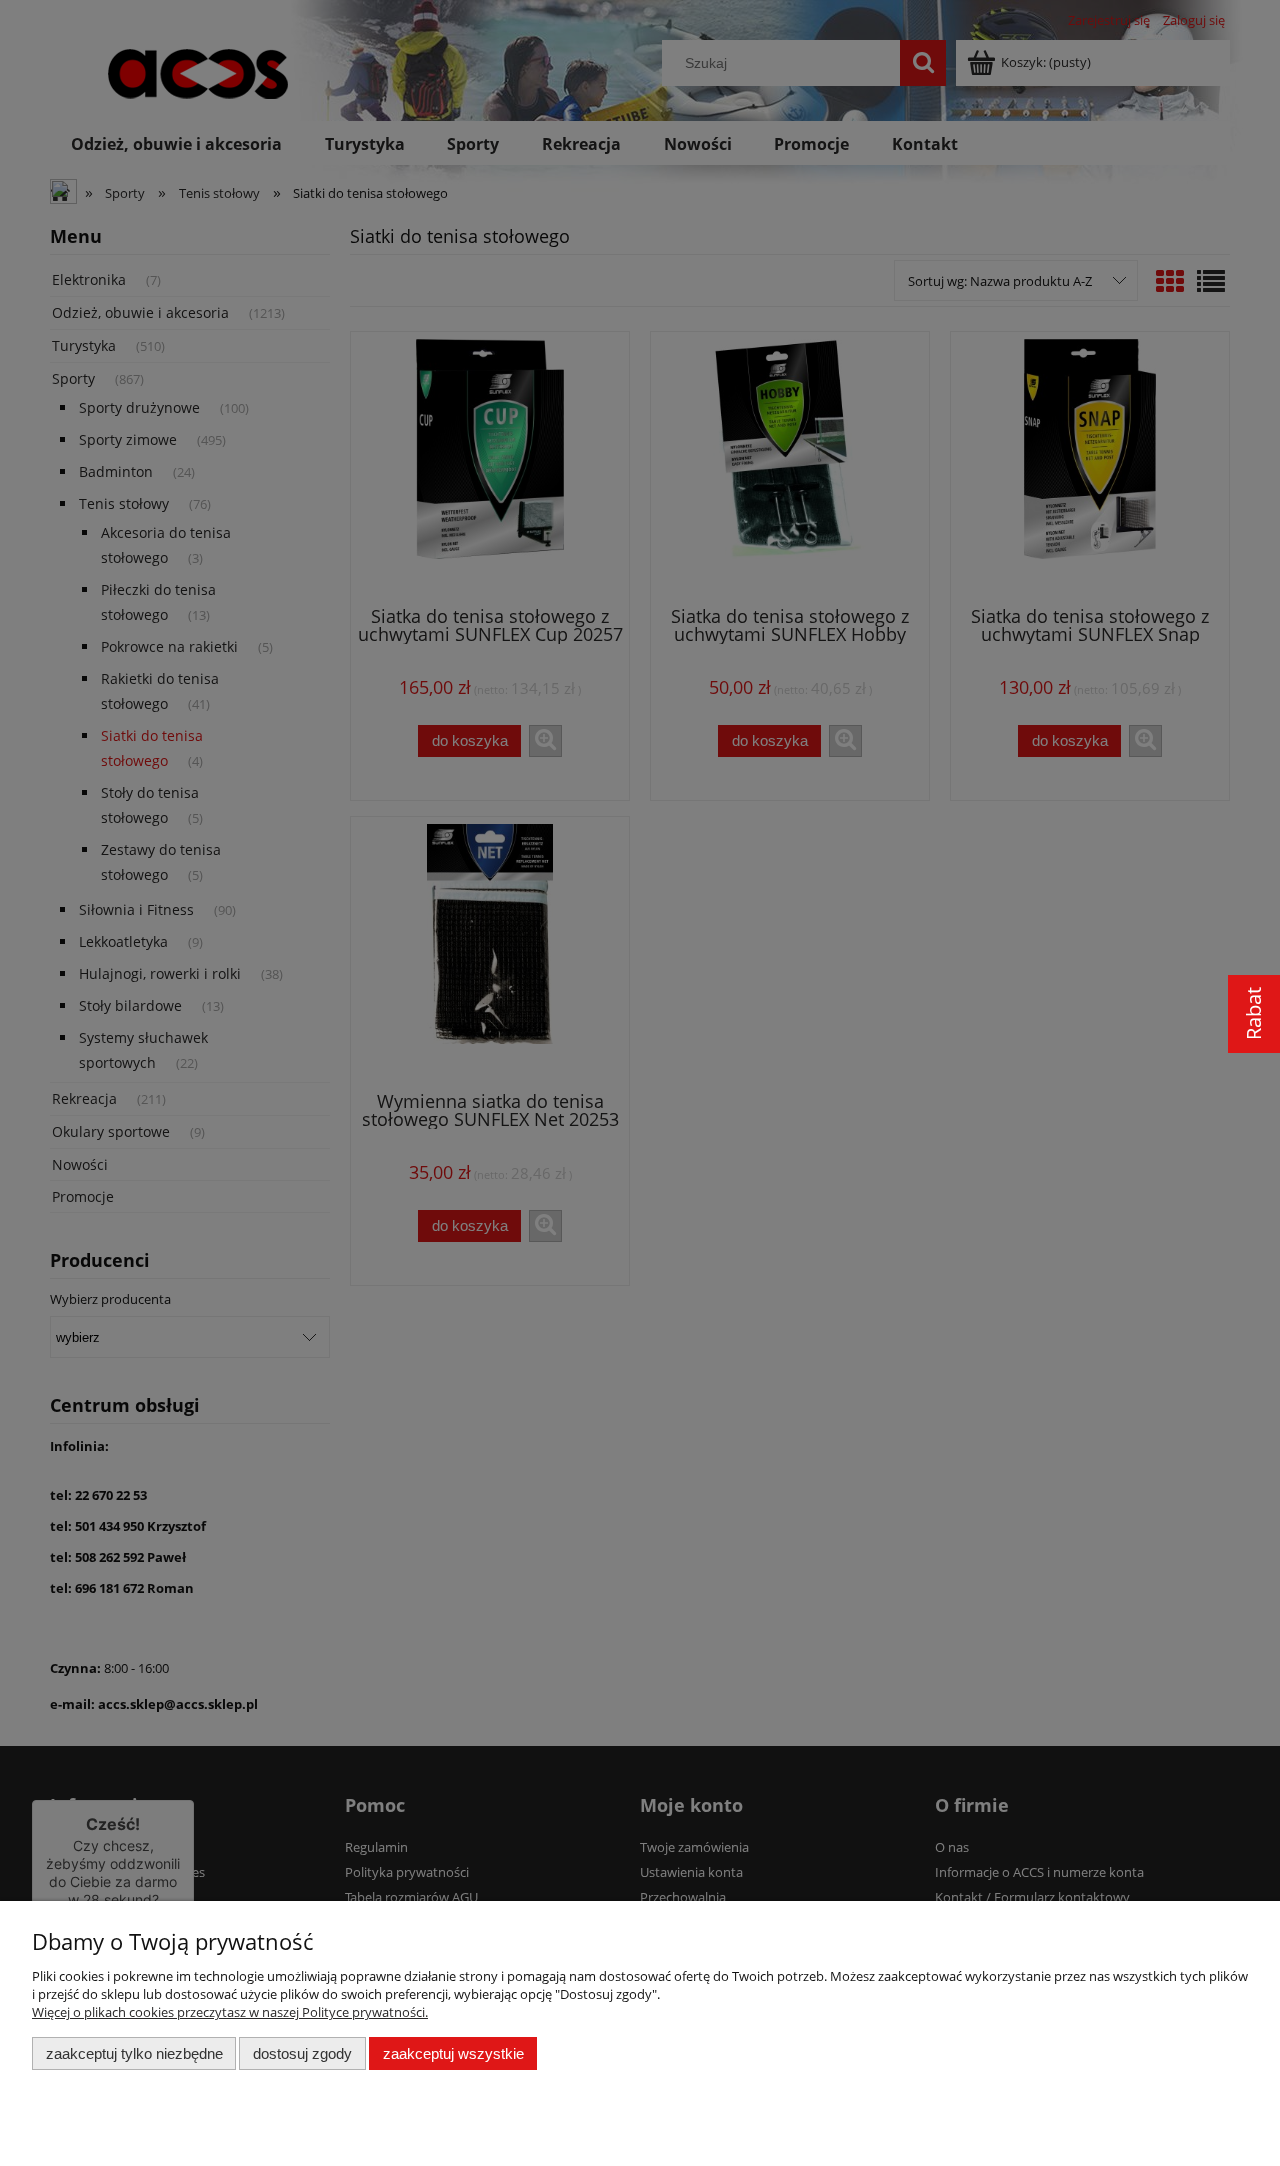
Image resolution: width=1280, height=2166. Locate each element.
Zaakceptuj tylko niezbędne (134, 2053)
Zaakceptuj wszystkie (453, 2053)
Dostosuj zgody (302, 2053)
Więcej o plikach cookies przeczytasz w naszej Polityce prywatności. (230, 2012)
